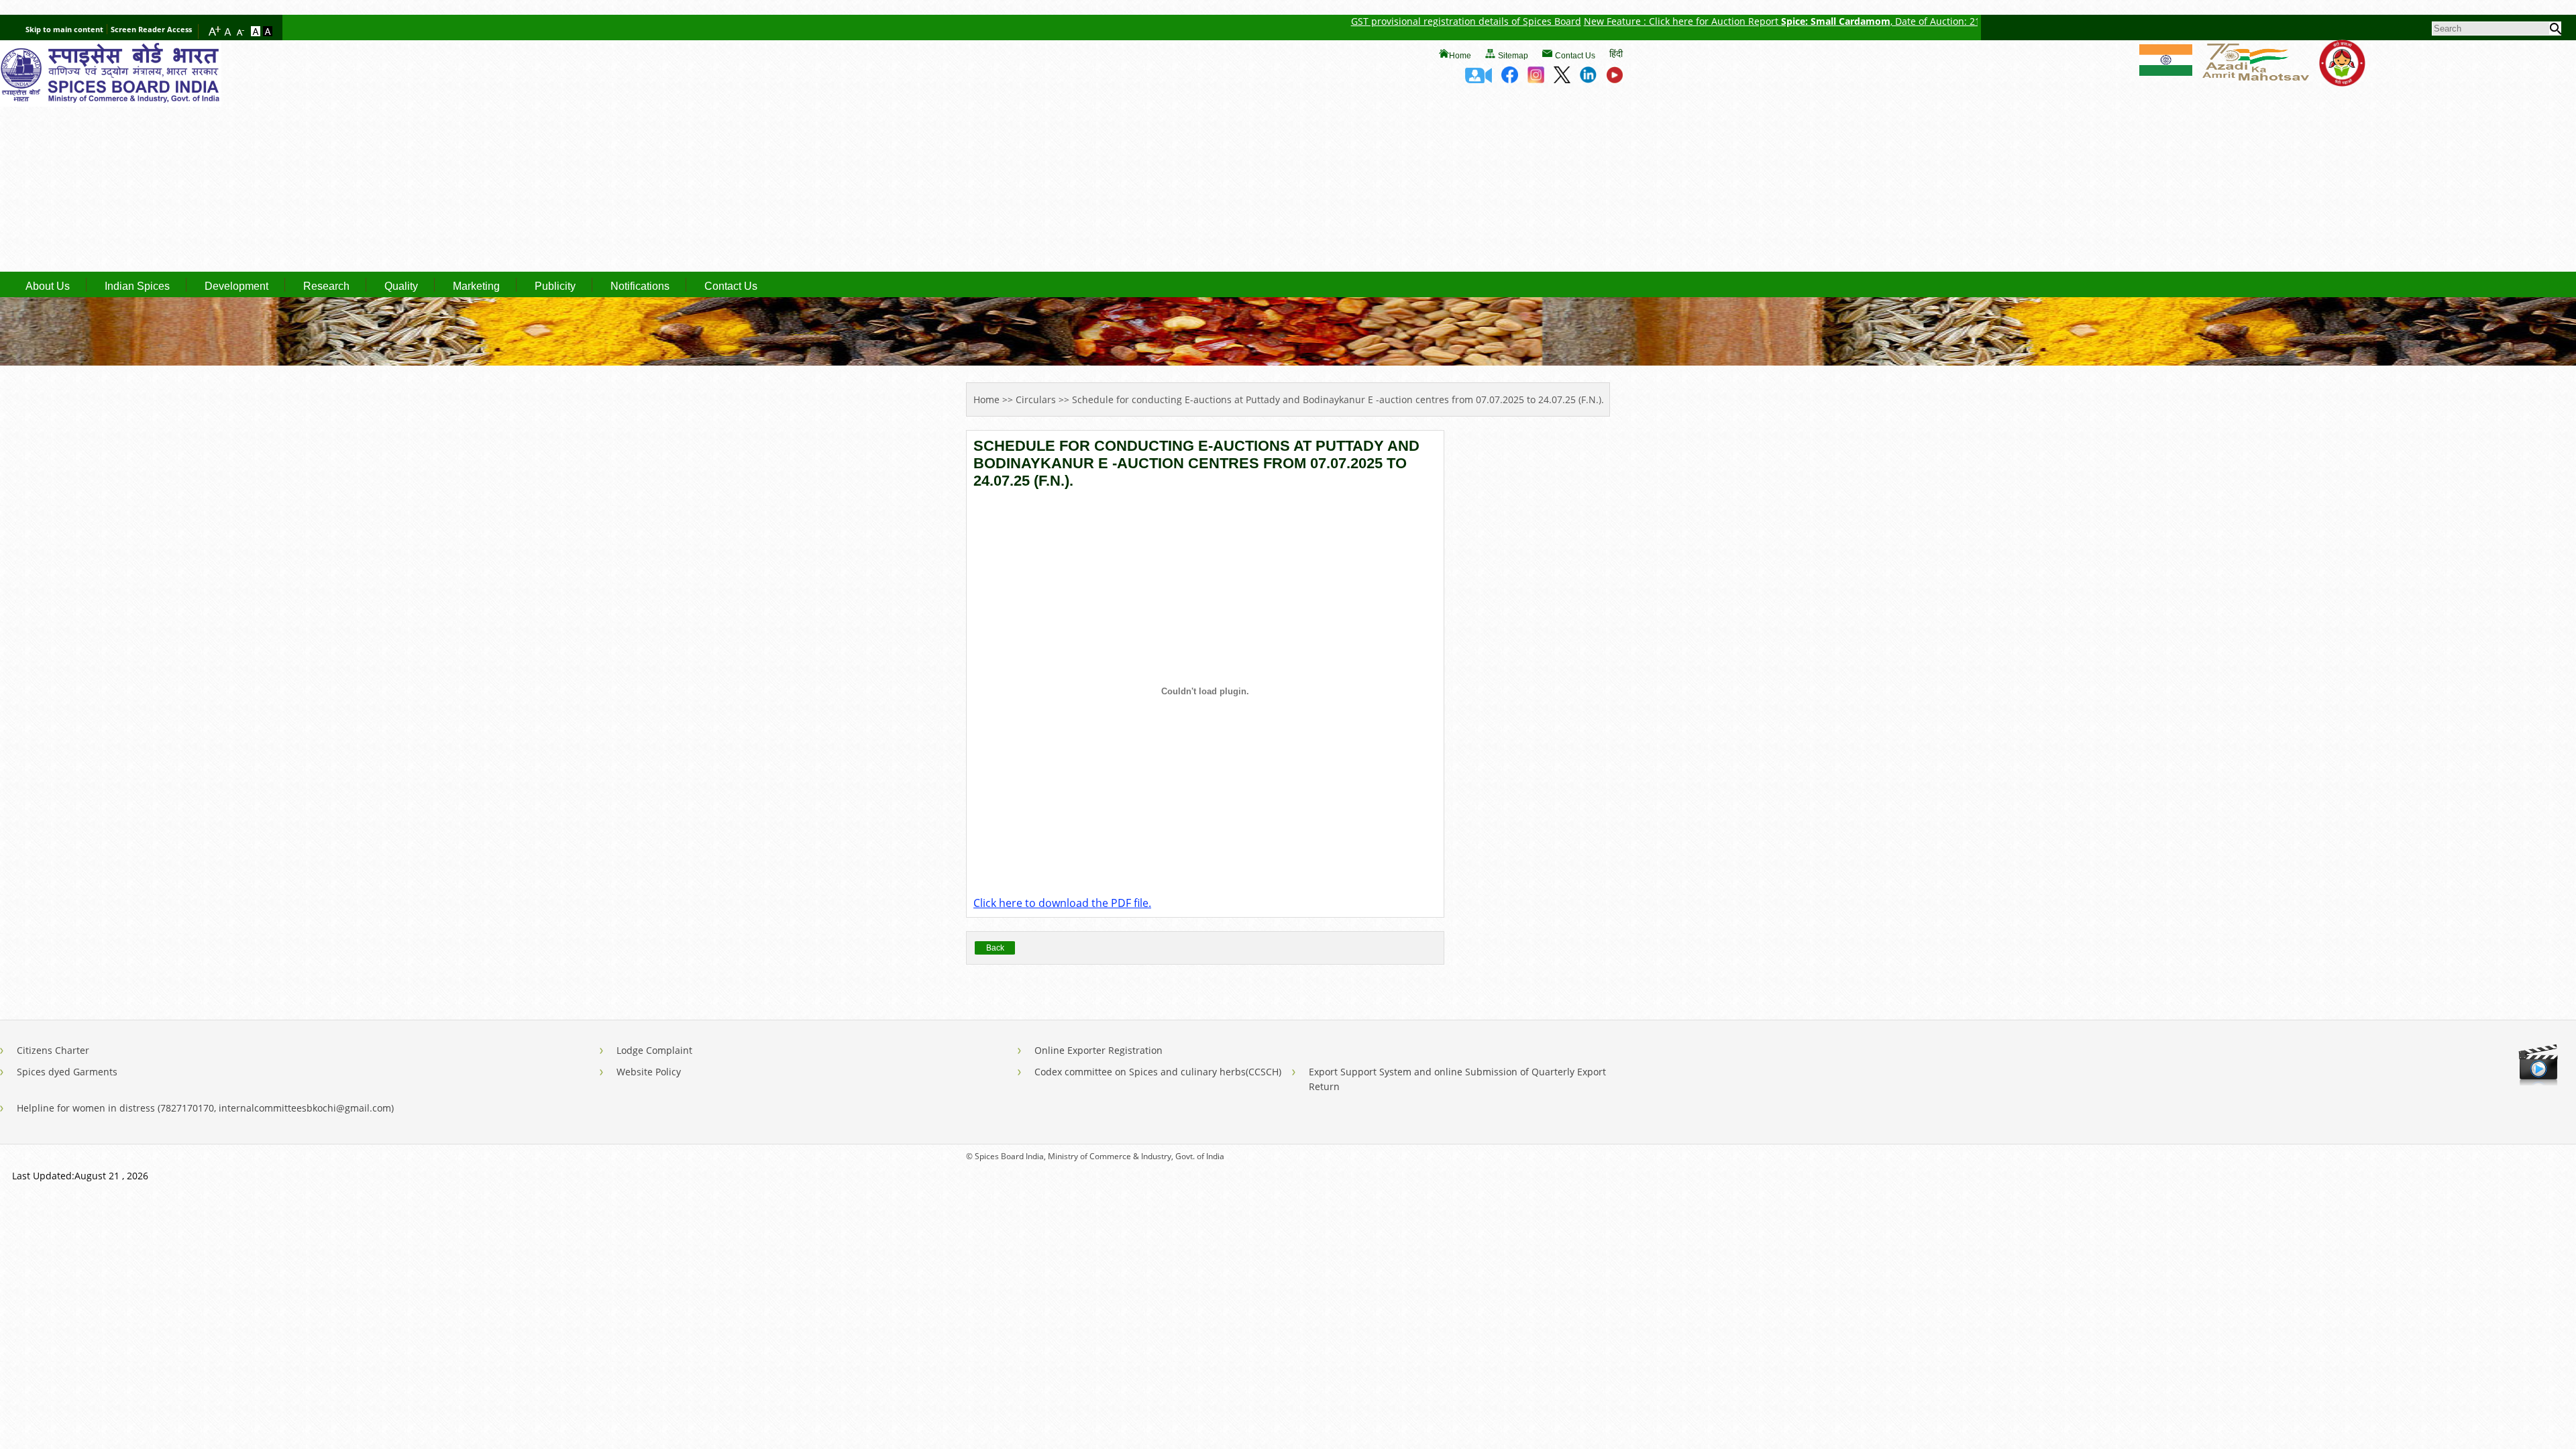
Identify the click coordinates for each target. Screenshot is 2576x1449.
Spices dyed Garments (67, 1072)
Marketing (476, 286)
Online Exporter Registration (1098, 1050)
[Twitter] (1562, 79)
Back (995, 948)
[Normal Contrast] (257, 32)
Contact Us (1575, 56)
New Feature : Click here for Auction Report (1586, 21)
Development (236, 286)
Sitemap (1513, 56)
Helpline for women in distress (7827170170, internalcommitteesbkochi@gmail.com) (205, 1108)
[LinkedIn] (1588, 79)
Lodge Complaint (654, 1050)
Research (326, 286)
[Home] (111, 103)
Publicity (555, 286)
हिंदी (1616, 53)
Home (1460, 56)
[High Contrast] (268, 32)
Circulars (1036, 399)
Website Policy (649, 1072)
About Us (48, 286)
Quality (401, 286)
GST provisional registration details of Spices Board (1370, 21)
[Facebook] (1510, 79)
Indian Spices (137, 286)
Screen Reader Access (151, 29)
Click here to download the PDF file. (1062, 903)
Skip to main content (64, 29)
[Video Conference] (1479, 79)
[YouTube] (1614, 79)
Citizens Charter (53, 1050)
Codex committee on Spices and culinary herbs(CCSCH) (1158, 1072)
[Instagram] (1536, 79)
